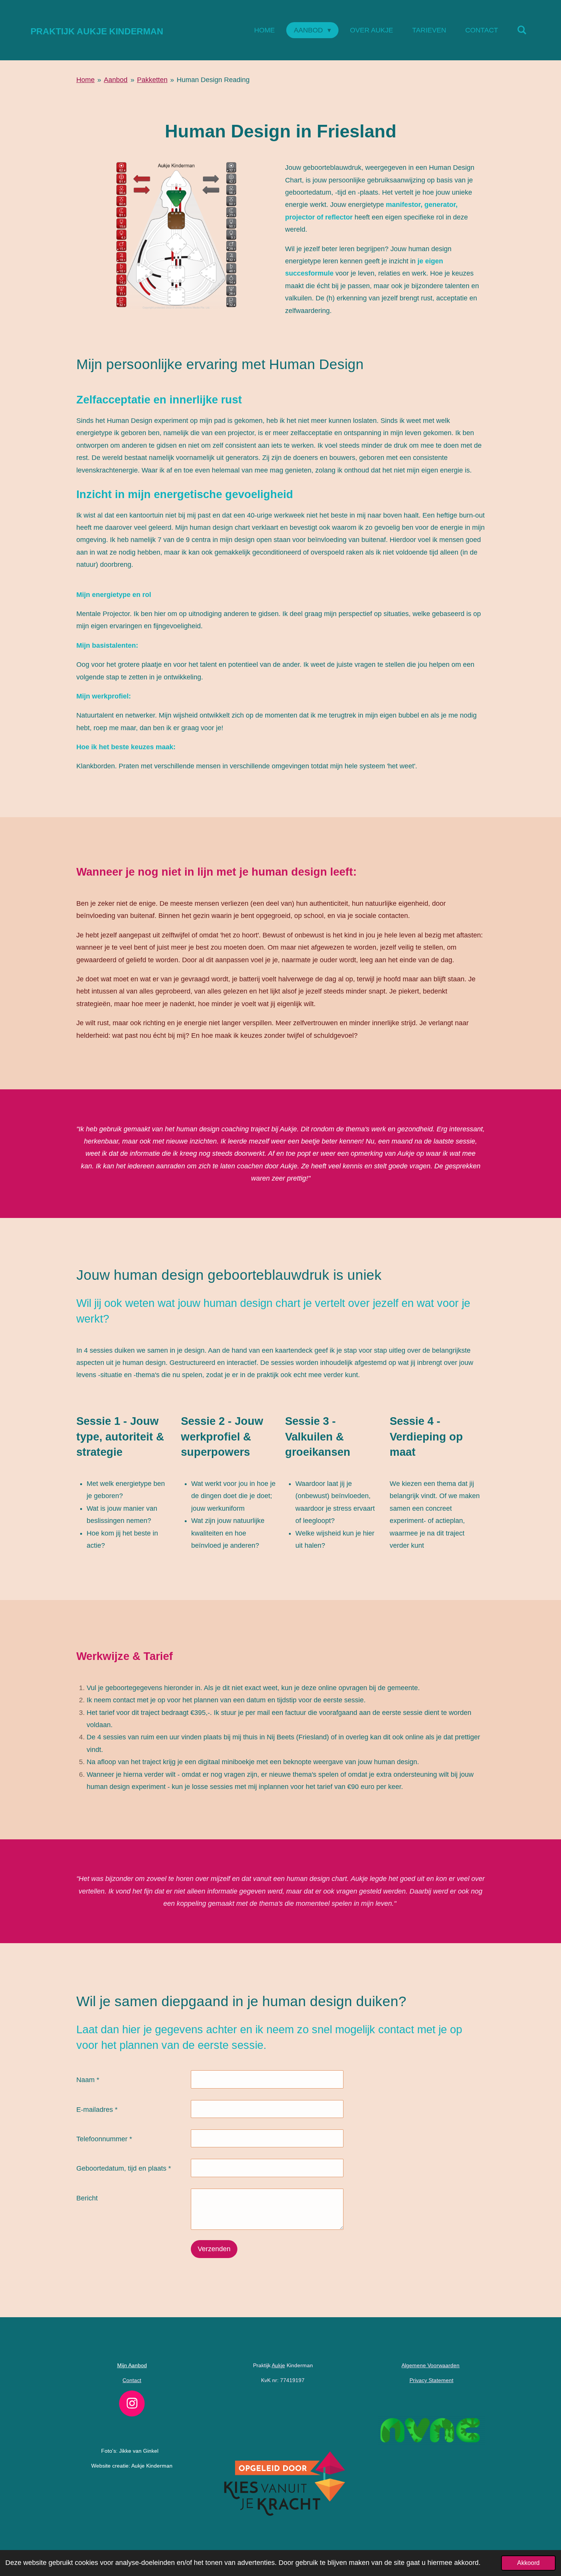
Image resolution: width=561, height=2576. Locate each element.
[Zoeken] (522, 30)
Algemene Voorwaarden (430, 2365)
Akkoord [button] (528, 2563)
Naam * (88, 2080)
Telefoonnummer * (104, 2139)
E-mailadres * (97, 2110)
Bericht (87, 2198)
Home (85, 80)
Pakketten (152, 80)
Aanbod (116, 80)
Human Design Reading (213, 80)
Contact (132, 2380)
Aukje (278, 2365)
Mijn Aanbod (132, 2365)
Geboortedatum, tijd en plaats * (124, 2168)
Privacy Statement (431, 2380)
